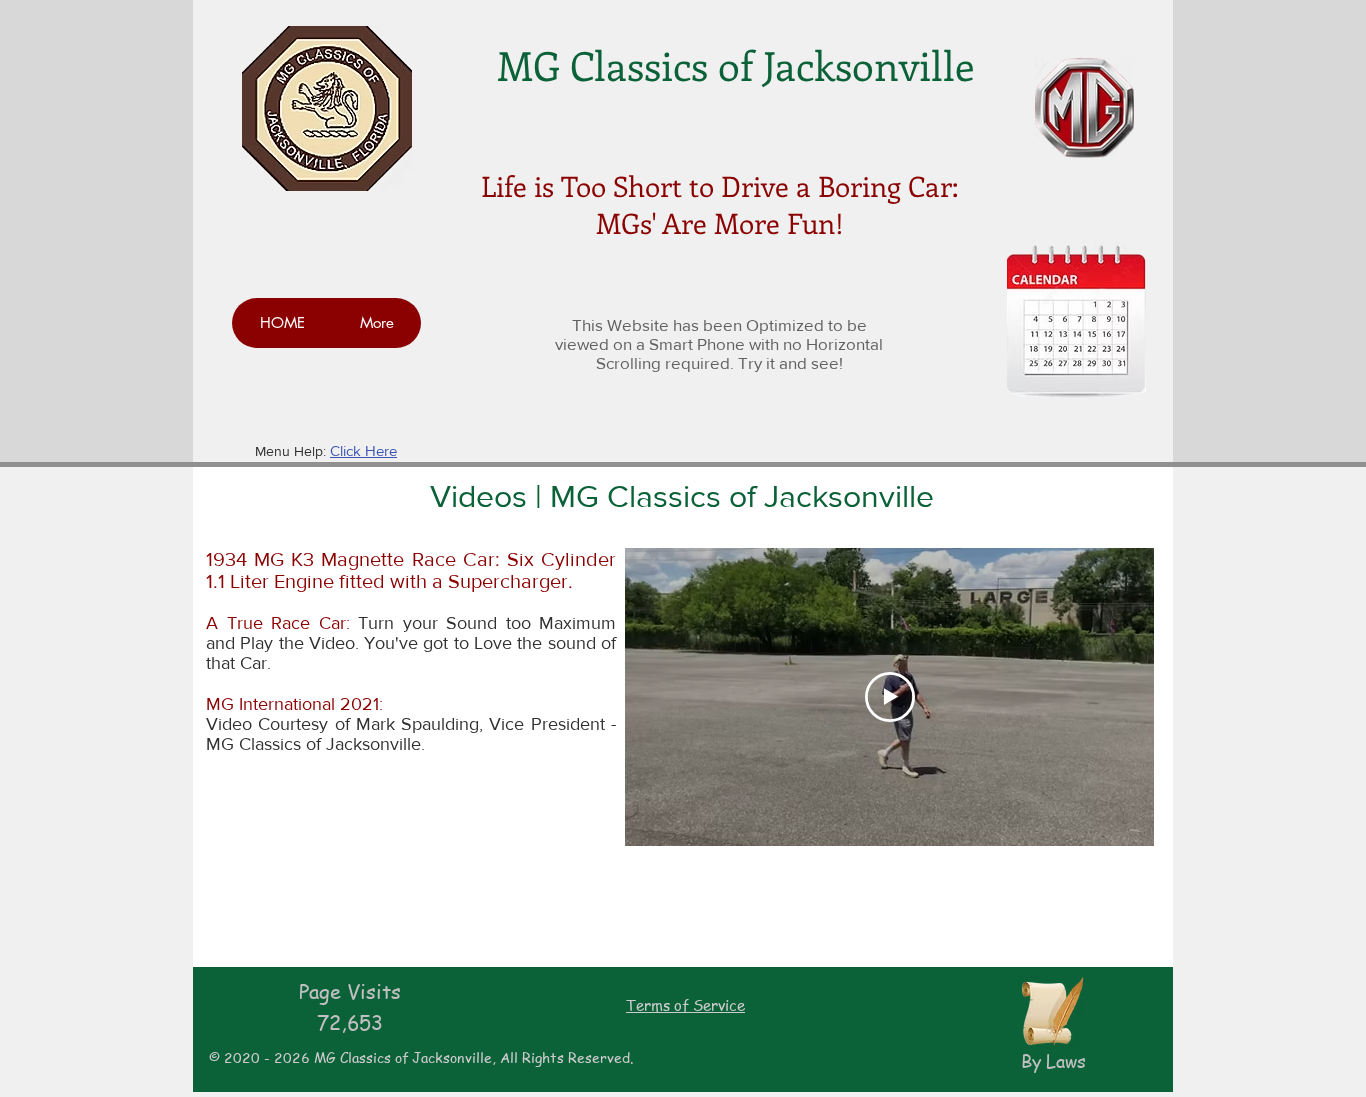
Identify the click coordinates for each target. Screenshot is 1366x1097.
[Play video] (890, 697)
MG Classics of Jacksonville (735, 64)
